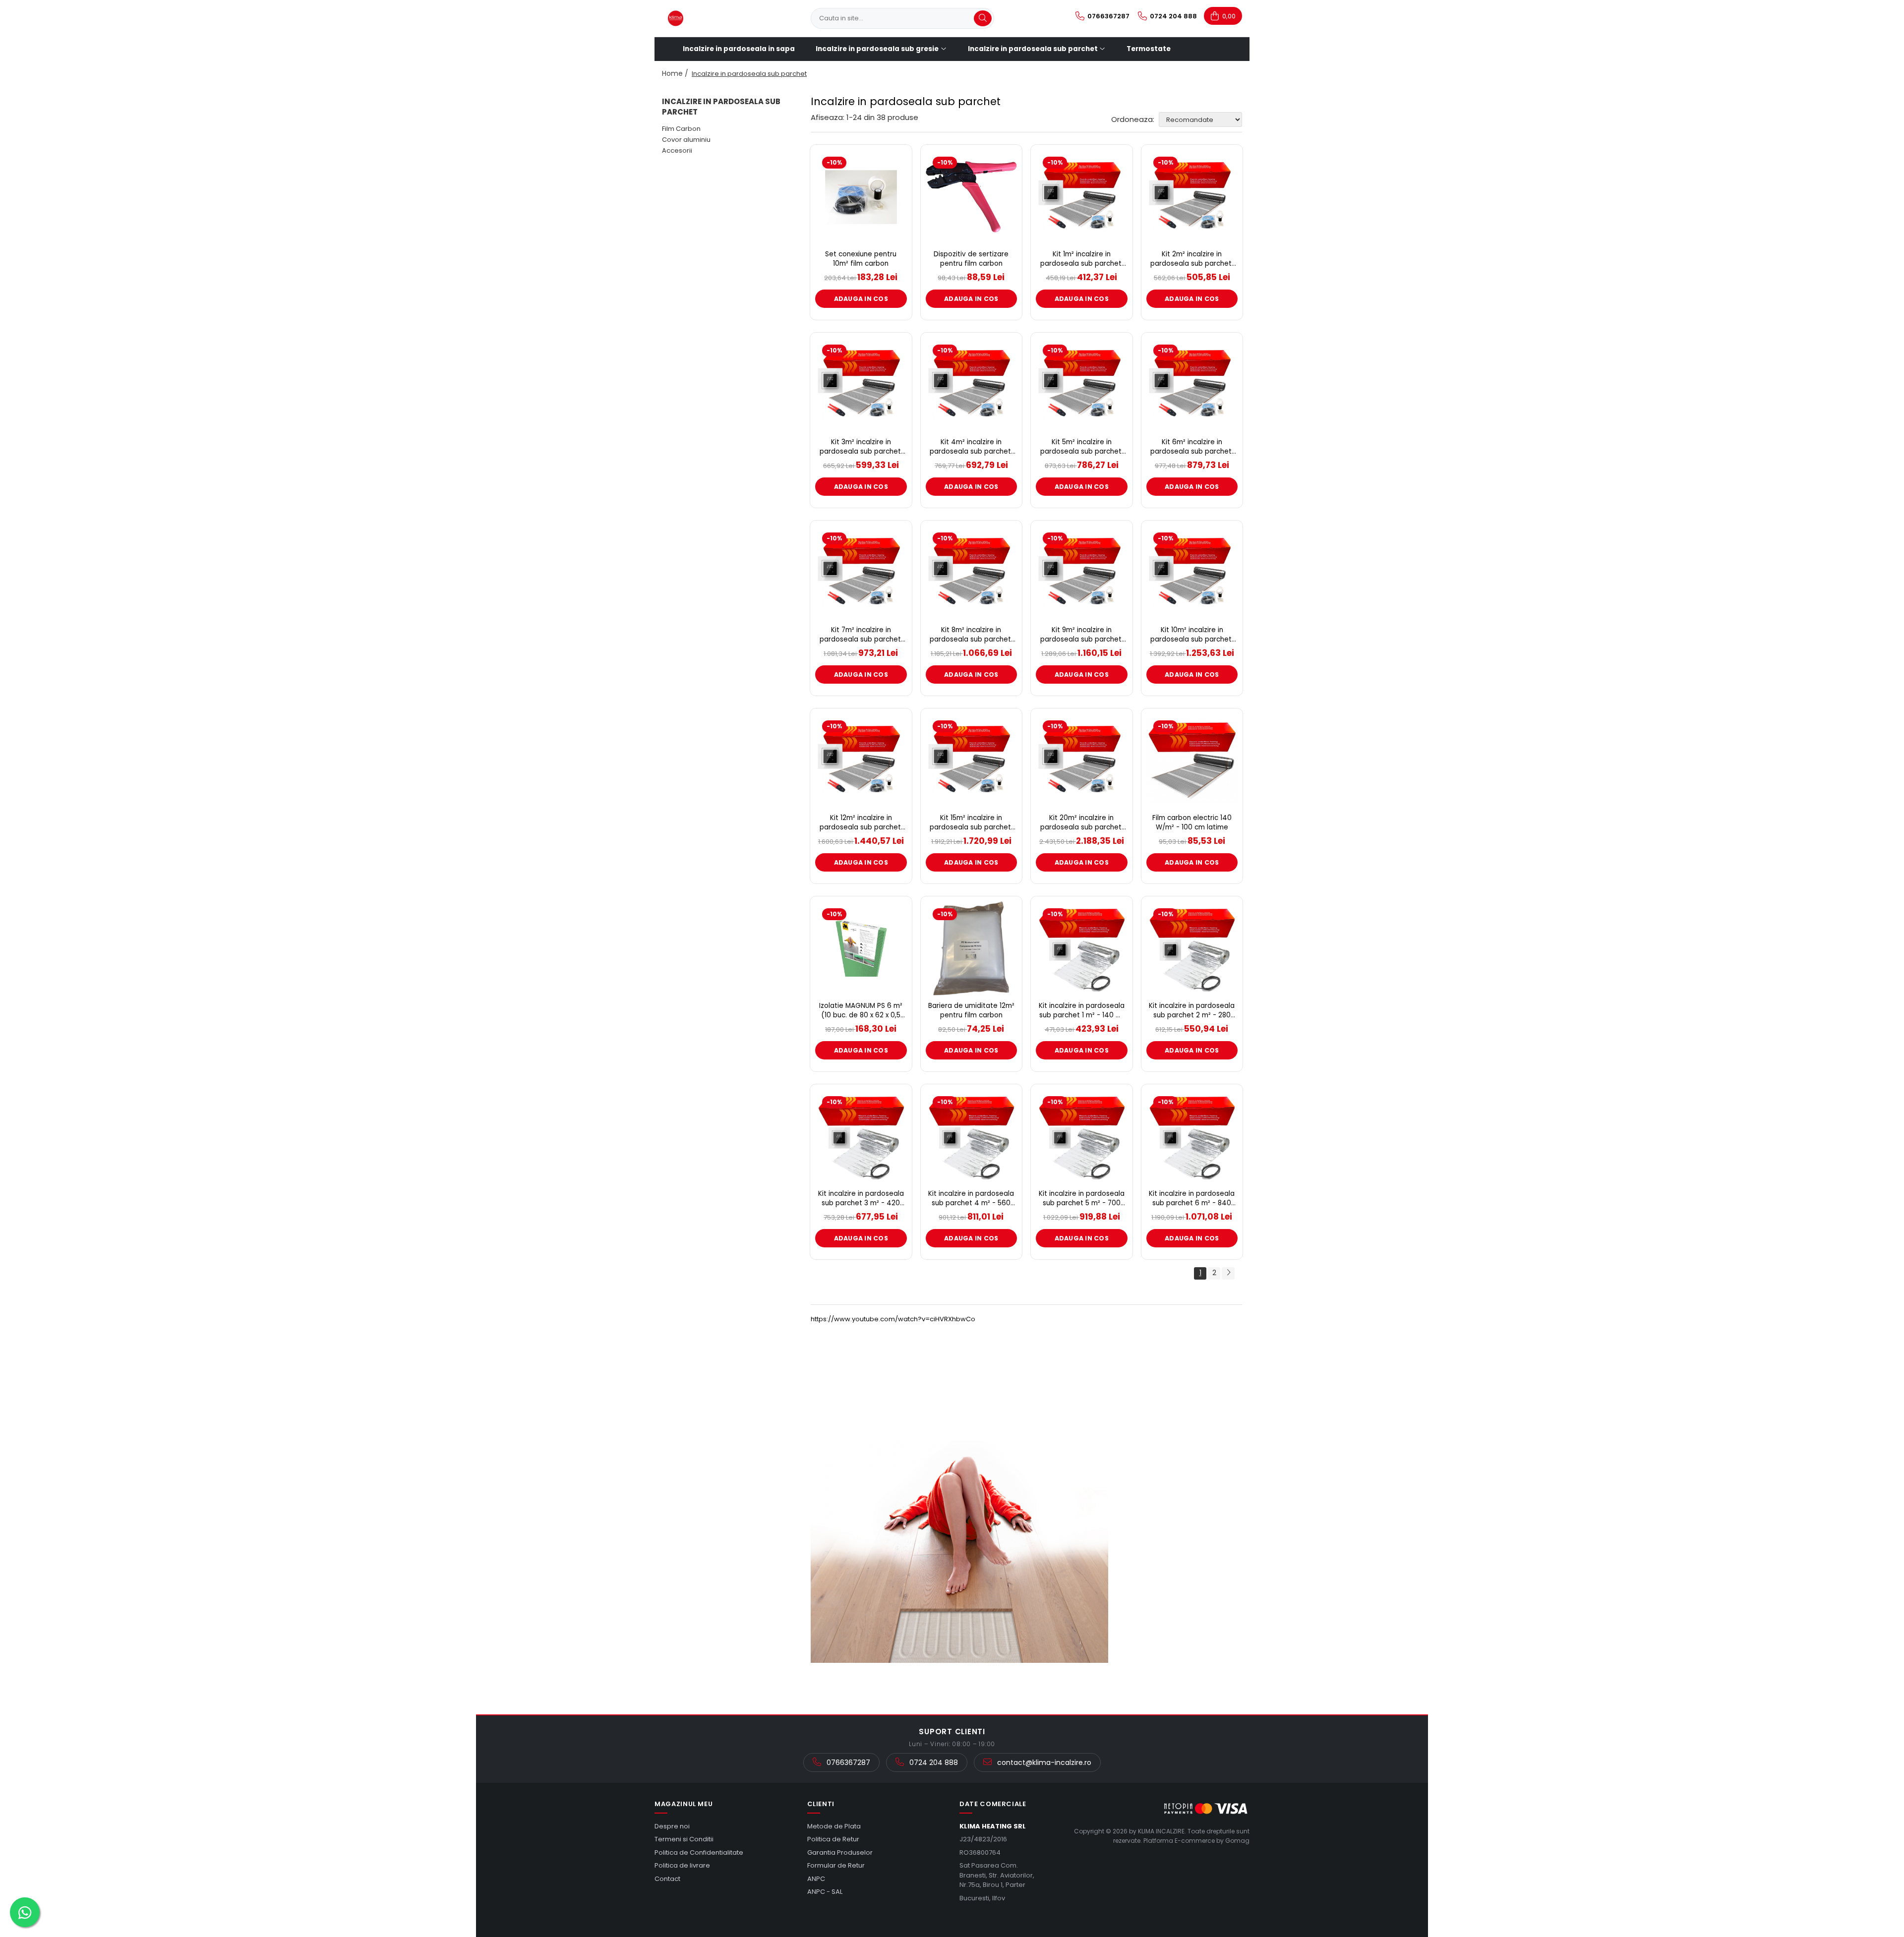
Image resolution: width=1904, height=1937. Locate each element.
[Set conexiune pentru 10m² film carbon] (861, 197)
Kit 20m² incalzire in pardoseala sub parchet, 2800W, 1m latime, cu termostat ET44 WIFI (1082, 823)
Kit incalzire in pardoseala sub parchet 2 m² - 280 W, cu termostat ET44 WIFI (1192, 1011)
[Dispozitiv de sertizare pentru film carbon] (972, 197)
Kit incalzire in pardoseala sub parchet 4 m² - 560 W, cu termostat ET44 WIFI (971, 1199)
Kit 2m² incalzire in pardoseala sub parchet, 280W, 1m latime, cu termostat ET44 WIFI (1192, 259)
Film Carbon (681, 129)
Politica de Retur (833, 1839)
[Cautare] (983, 18)
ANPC (816, 1879)
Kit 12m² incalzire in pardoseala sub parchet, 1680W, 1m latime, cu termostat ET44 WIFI (861, 823)
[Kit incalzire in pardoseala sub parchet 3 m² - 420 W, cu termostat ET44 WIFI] (861, 1136)
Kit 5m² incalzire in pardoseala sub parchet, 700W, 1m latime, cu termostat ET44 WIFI (1082, 447)
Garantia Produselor (840, 1852)
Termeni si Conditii (684, 1839)
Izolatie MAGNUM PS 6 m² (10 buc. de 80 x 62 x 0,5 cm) (861, 1011)
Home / (676, 73)
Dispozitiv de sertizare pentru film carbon (971, 259)
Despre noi (672, 1826)
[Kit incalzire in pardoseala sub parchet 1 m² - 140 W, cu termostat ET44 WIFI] (1082, 948)
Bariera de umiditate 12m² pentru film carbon (971, 1011)
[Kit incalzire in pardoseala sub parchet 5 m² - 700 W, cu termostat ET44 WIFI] (1082, 1136)
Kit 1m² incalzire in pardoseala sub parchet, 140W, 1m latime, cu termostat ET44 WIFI (1082, 259)
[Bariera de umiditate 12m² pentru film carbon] (972, 948)
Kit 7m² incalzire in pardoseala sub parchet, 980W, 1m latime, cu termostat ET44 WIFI (861, 635)
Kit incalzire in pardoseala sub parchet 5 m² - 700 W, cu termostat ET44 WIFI (1082, 1199)
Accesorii (677, 150)
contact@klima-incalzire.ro (1043, 1762)
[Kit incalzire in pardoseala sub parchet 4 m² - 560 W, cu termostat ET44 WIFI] (972, 1136)
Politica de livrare (682, 1865)
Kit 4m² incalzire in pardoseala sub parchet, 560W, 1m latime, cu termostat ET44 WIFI (971, 447)
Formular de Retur (836, 1865)
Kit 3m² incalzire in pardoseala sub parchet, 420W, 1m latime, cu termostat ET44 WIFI (861, 447)
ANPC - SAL (825, 1892)
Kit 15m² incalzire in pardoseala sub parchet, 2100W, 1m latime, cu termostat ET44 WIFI (971, 823)
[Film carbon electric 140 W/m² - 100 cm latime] (1192, 761)
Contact (667, 1879)
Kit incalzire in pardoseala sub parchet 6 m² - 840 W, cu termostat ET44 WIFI (1192, 1199)
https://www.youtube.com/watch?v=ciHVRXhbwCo (893, 1319)
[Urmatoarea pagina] (1228, 1273)
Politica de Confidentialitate (699, 1852)
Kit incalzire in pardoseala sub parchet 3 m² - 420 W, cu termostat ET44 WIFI (861, 1199)
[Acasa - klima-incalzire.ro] (712, 18)
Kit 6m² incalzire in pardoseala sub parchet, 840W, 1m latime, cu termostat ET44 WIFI (1192, 447)
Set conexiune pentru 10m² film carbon (861, 259)
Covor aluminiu (686, 140)
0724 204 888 (933, 1762)
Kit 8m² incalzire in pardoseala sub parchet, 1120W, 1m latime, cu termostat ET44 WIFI (971, 635)
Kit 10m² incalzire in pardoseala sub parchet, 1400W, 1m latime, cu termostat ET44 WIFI (1192, 635)
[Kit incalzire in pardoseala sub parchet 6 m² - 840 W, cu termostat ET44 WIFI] (1192, 1136)
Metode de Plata (834, 1826)
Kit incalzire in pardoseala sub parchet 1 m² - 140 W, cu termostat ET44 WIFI (1082, 1011)
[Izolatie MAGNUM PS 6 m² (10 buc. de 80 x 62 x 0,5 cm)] (861, 948)
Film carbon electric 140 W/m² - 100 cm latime (1192, 823)
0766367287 (847, 1762)
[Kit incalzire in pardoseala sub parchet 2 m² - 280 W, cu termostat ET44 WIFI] (1192, 948)
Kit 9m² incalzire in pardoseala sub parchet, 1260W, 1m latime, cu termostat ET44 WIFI (1082, 635)
